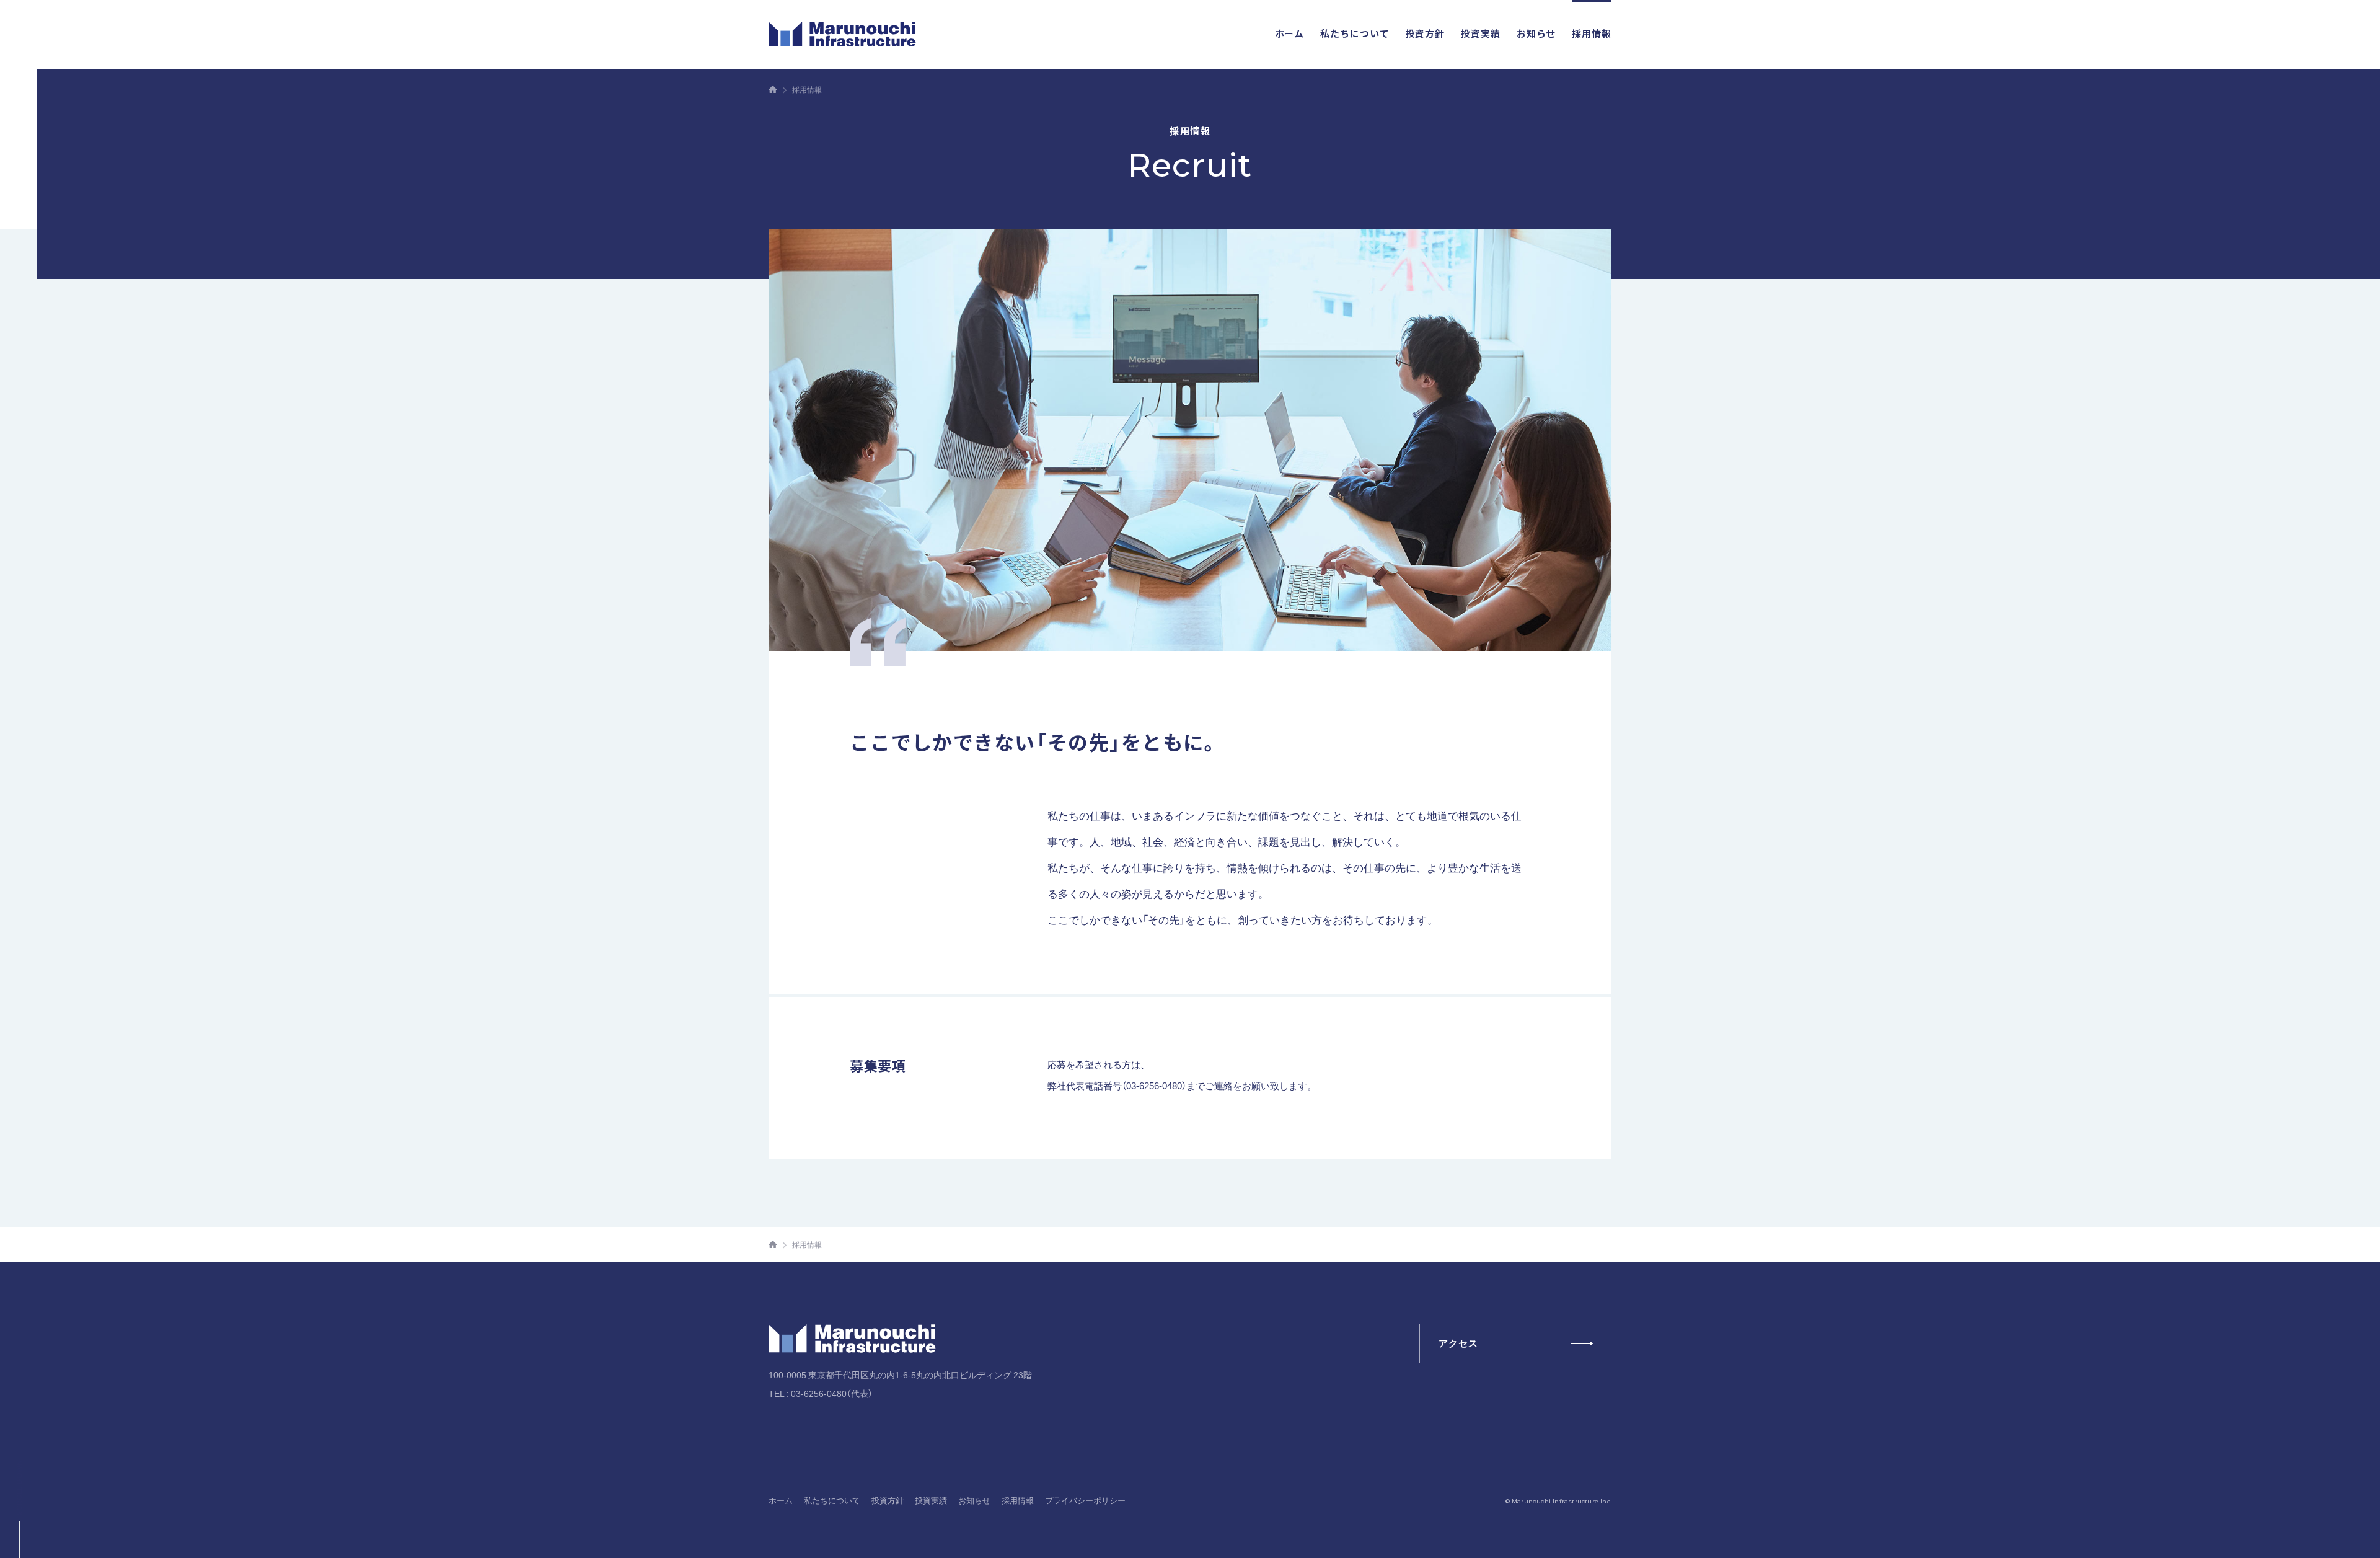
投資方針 (1426, 33)
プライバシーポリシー (1085, 1500)
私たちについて (1355, 33)
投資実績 (1481, 33)
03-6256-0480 (819, 1393)
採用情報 (1592, 33)
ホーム (1290, 33)
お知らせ (1536, 33)
